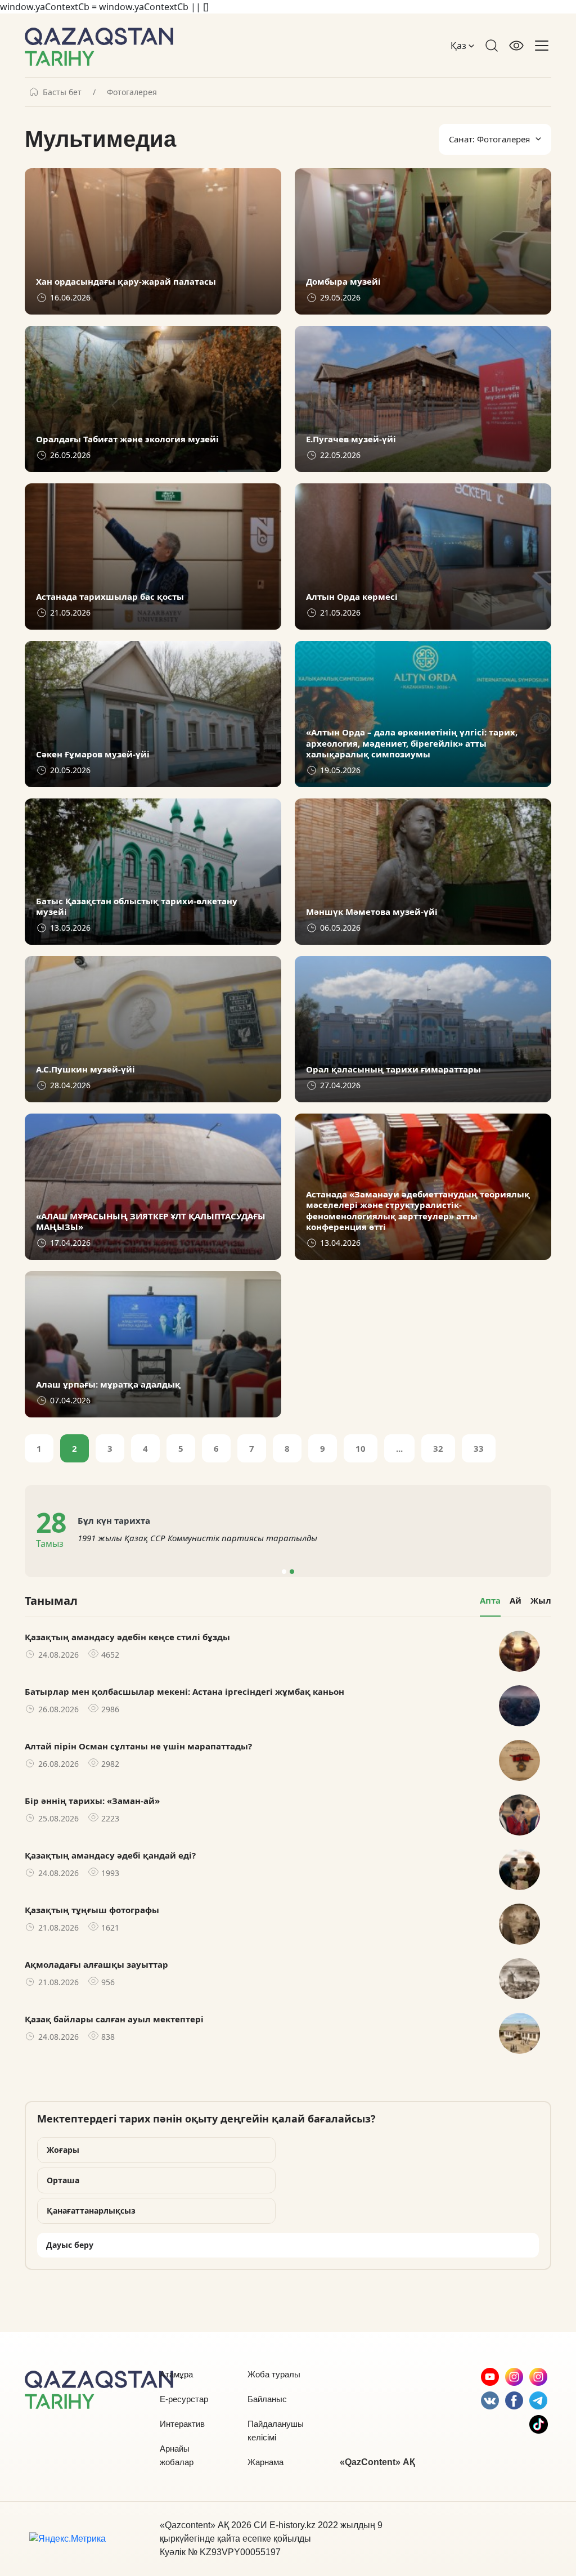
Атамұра (176, 2374)
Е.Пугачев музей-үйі (351, 439)
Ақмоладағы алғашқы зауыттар (96, 1964)
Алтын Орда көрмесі (352, 597)
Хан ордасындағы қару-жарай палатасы (126, 282)
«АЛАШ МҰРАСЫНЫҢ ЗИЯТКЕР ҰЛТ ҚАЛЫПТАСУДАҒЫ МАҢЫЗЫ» (151, 1222)
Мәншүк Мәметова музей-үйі (372, 912)
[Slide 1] (284, 1572)
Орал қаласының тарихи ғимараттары (393, 1069)
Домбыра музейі (343, 282)
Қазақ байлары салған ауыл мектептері (114, 2019)
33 (479, 1448)
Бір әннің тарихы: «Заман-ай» (92, 1801)
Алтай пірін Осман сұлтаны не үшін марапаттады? (138, 1746)
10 (361, 1448)
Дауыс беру (70, 2245)
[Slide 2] (292, 1572)
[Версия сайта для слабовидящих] (516, 46)
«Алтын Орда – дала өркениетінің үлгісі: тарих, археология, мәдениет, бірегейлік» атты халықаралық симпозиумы (412, 743)
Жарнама (265, 2462)
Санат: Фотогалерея (489, 139)
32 (438, 1448)
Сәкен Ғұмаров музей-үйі (93, 754)
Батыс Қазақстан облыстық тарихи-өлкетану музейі (137, 907)
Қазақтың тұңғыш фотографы (92, 1910)
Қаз (460, 46)
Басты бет (62, 92)
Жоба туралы (274, 2374)
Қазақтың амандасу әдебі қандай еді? (110, 1855)
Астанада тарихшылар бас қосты (110, 597)
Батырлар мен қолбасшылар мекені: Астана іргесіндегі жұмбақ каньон (184, 1691)
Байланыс (267, 2399)
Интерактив (182, 2424)
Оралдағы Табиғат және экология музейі (127, 439)
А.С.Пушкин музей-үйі (85, 1069)
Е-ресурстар (184, 2399)
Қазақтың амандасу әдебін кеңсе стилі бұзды (127, 1637)
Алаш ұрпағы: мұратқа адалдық (108, 1385)
